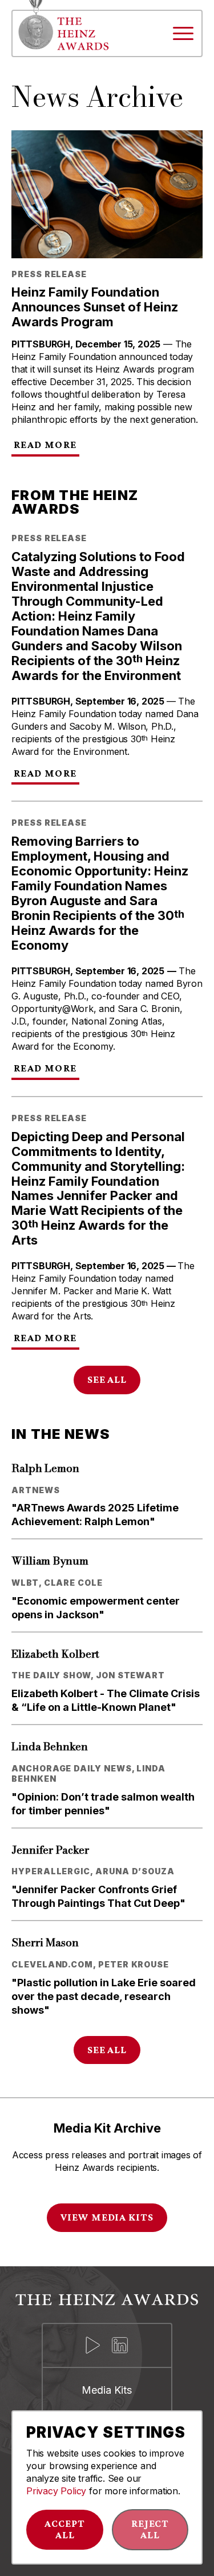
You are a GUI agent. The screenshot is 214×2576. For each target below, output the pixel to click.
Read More (45, 445)
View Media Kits (107, 2217)
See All (107, 1379)
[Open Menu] (183, 33)
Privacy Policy (56, 2491)
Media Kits (107, 2390)
